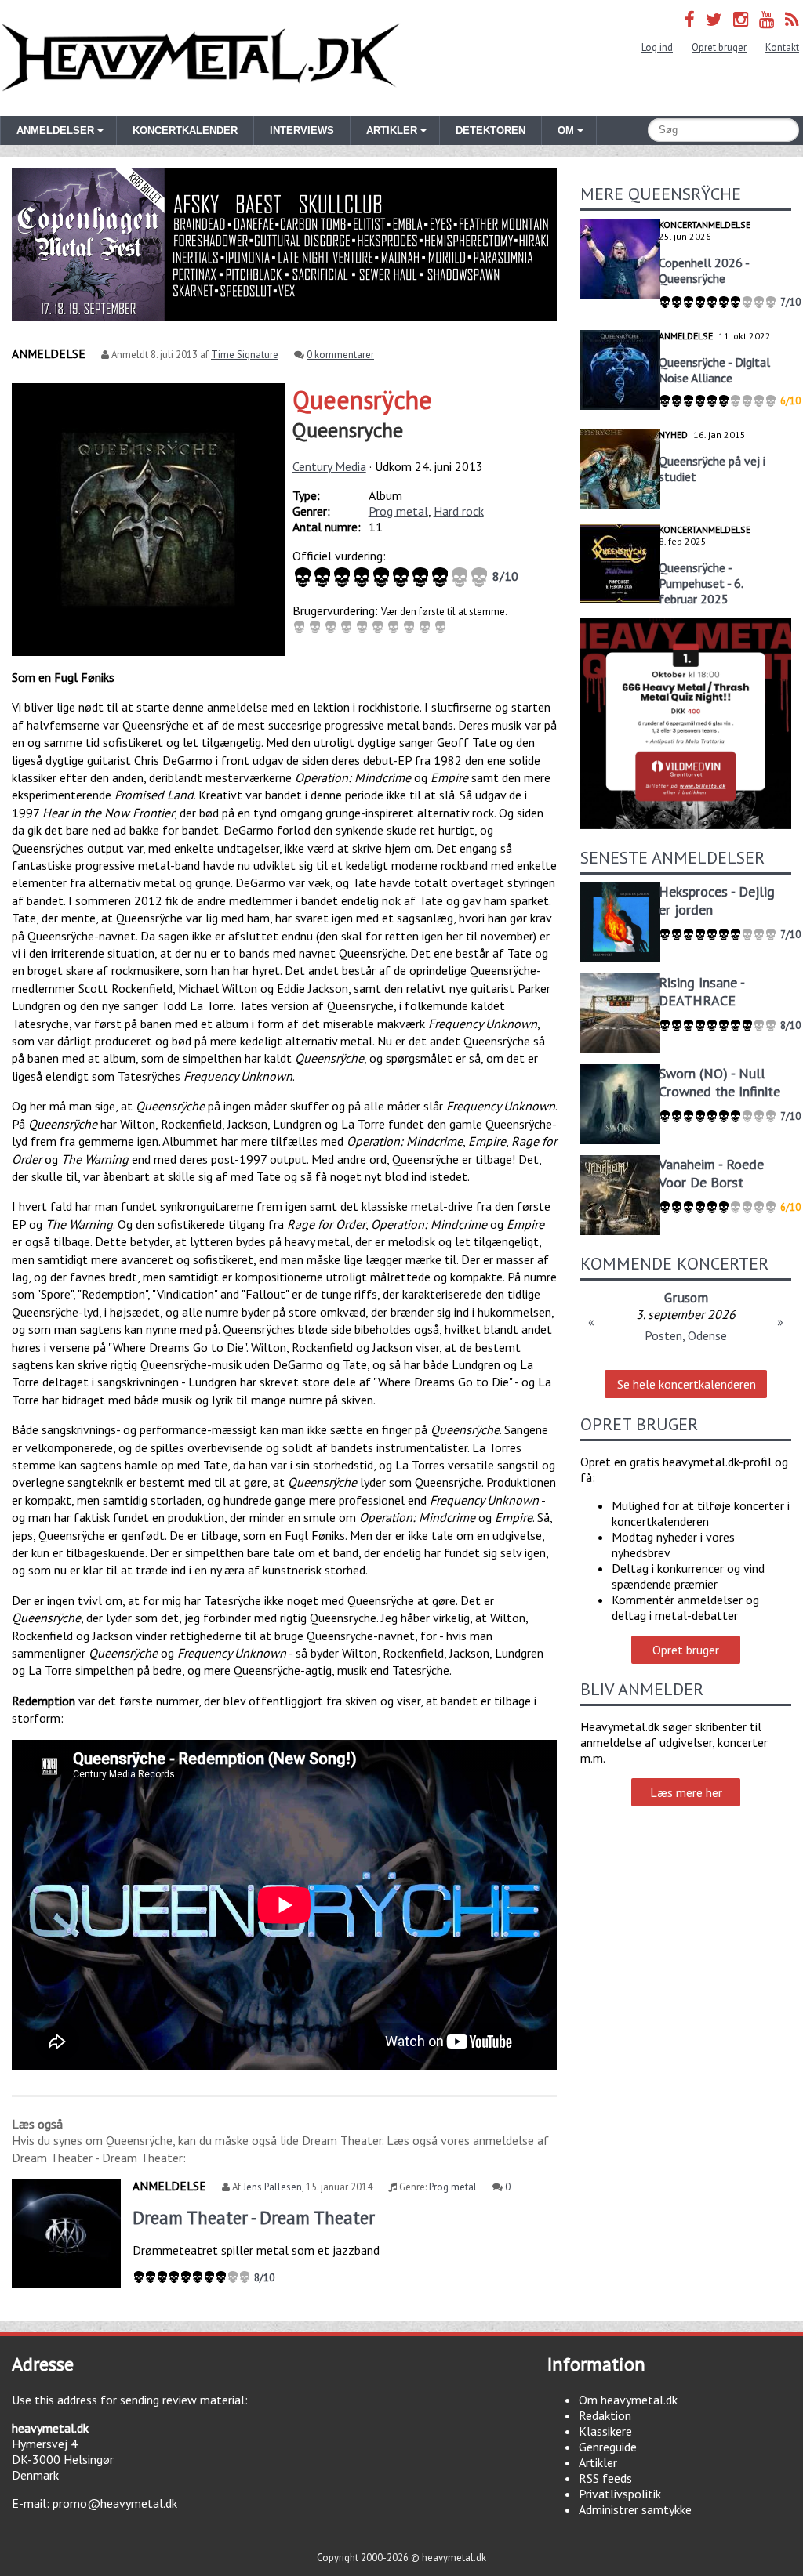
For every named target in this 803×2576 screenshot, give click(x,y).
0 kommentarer (340, 355)
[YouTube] (767, 19)
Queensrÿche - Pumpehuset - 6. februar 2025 (701, 583)
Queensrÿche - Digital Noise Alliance (714, 370)
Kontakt (782, 47)
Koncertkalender (185, 130)
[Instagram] (741, 19)
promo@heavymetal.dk (115, 2503)
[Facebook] (690, 19)
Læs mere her (686, 1792)
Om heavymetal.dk (628, 2400)
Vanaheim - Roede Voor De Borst (711, 1173)
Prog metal (398, 511)
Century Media (329, 466)
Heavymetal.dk (201, 58)
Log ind (657, 47)
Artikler (598, 2462)
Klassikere (605, 2431)
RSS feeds (605, 2478)
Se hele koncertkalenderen (687, 1384)
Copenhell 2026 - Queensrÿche (704, 270)
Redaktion (605, 2415)
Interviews (302, 130)
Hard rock (459, 511)
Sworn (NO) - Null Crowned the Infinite (719, 1082)
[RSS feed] (792, 19)
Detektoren (491, 130)
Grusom (686, 1297)
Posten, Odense (686, 1335)
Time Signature (245, 355)
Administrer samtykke (635, 2509)
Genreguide (608, 2447)
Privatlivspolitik (620, 2494)
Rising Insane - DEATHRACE (701, 991)
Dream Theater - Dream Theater (254, 2217)
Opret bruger (719, 47)
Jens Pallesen (273, 2187)
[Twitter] (714, 19)
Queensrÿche (362, 400)
